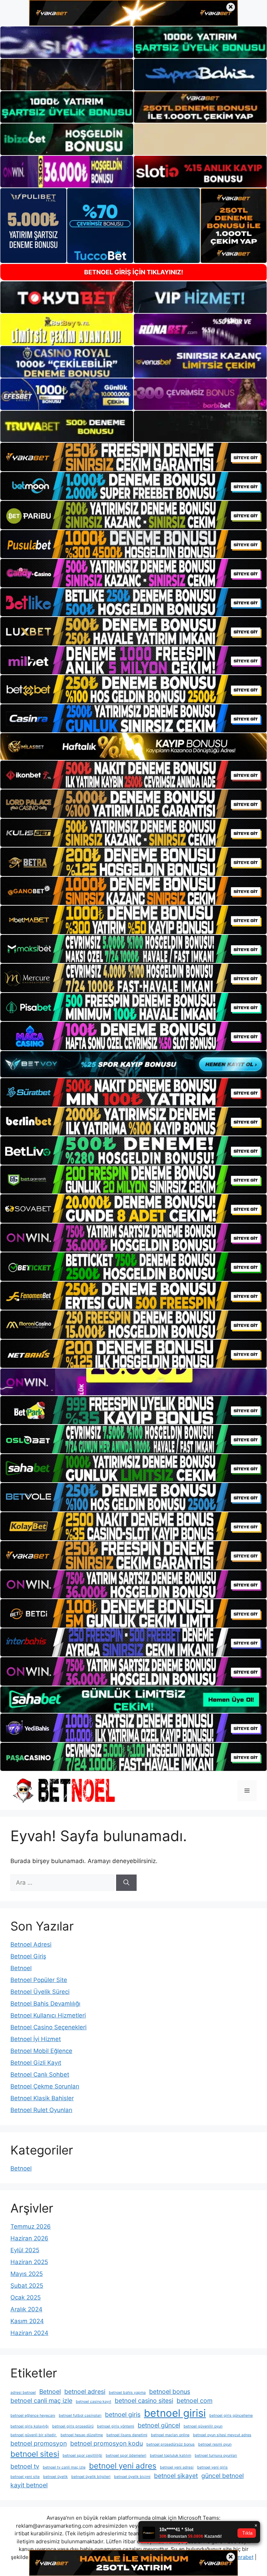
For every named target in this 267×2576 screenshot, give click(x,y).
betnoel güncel (159, 2425)
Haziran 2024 (29, 2333)
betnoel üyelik (55, 2477)
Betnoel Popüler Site (39, 1980)
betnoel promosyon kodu (107, 2443)
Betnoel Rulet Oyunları (41, 2110)
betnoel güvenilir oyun (203, 2426)
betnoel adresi (85, 2392)
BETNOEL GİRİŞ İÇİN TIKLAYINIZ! (134, 272)
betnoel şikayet (176, 2476)
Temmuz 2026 (31, 2226)
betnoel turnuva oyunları (216, 2455)
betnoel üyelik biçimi (132, 2477)
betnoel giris (123, 2414)
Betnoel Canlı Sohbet (40, 2075)
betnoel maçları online (170, 2435)
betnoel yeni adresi (177, 2467)
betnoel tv (25, 2466)
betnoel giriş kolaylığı (30, 2426)
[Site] (133, 457)
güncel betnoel (222, 2476)
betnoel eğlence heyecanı (33, 2415)
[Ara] (126, 1883)
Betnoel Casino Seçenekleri (48, 2027)
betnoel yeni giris (212, 2467)
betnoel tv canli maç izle (64, 2467)
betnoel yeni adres (123, 2466)
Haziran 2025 (29, 2262)
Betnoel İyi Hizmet (36, 2039)
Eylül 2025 (25, 2250)
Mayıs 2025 (27, 2274)
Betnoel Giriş (28, 1956)
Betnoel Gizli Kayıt (36, 2063)
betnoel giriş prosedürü (73, 2426)
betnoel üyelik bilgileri (91, 2477)
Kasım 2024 (27, 2321)
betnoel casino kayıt (94, 2402)
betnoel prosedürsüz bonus (171, 2444)
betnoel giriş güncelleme (231, 2415)
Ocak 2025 (26, 2297)
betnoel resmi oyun (215, 2444)
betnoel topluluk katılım (171, 2455)
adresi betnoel (23, 2393)
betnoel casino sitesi (144, 2401)
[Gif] (133, 747)
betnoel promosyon (39, 2443)
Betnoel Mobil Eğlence (41, 2051)
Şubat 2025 (27, 2286)
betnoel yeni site (25, 2477)
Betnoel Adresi (31, 1944)
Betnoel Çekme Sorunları (45, 2086)
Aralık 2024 (26, 2309)
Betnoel (21, 1968)
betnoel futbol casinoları (80, 2415)
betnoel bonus (170, 2392)
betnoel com (195, 2401)
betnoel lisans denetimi (127, 2435)
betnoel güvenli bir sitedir (34, 2435)
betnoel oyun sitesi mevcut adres (222, 2435)
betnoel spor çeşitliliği (82, 2455)
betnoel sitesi (35, 2454)
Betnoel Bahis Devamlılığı (45, 2004)
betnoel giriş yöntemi (116, 2426)
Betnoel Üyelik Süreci (40, 1992)
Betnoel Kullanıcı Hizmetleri (48, 2015)
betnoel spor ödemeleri (126, 2455)
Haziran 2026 (29, 2238)
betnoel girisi (175, 2413)
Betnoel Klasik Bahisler (42, 2098)
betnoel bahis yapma (127, 2393)
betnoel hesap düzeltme (82, 2435)
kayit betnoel (29, 2485)
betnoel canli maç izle (41, 2401)
